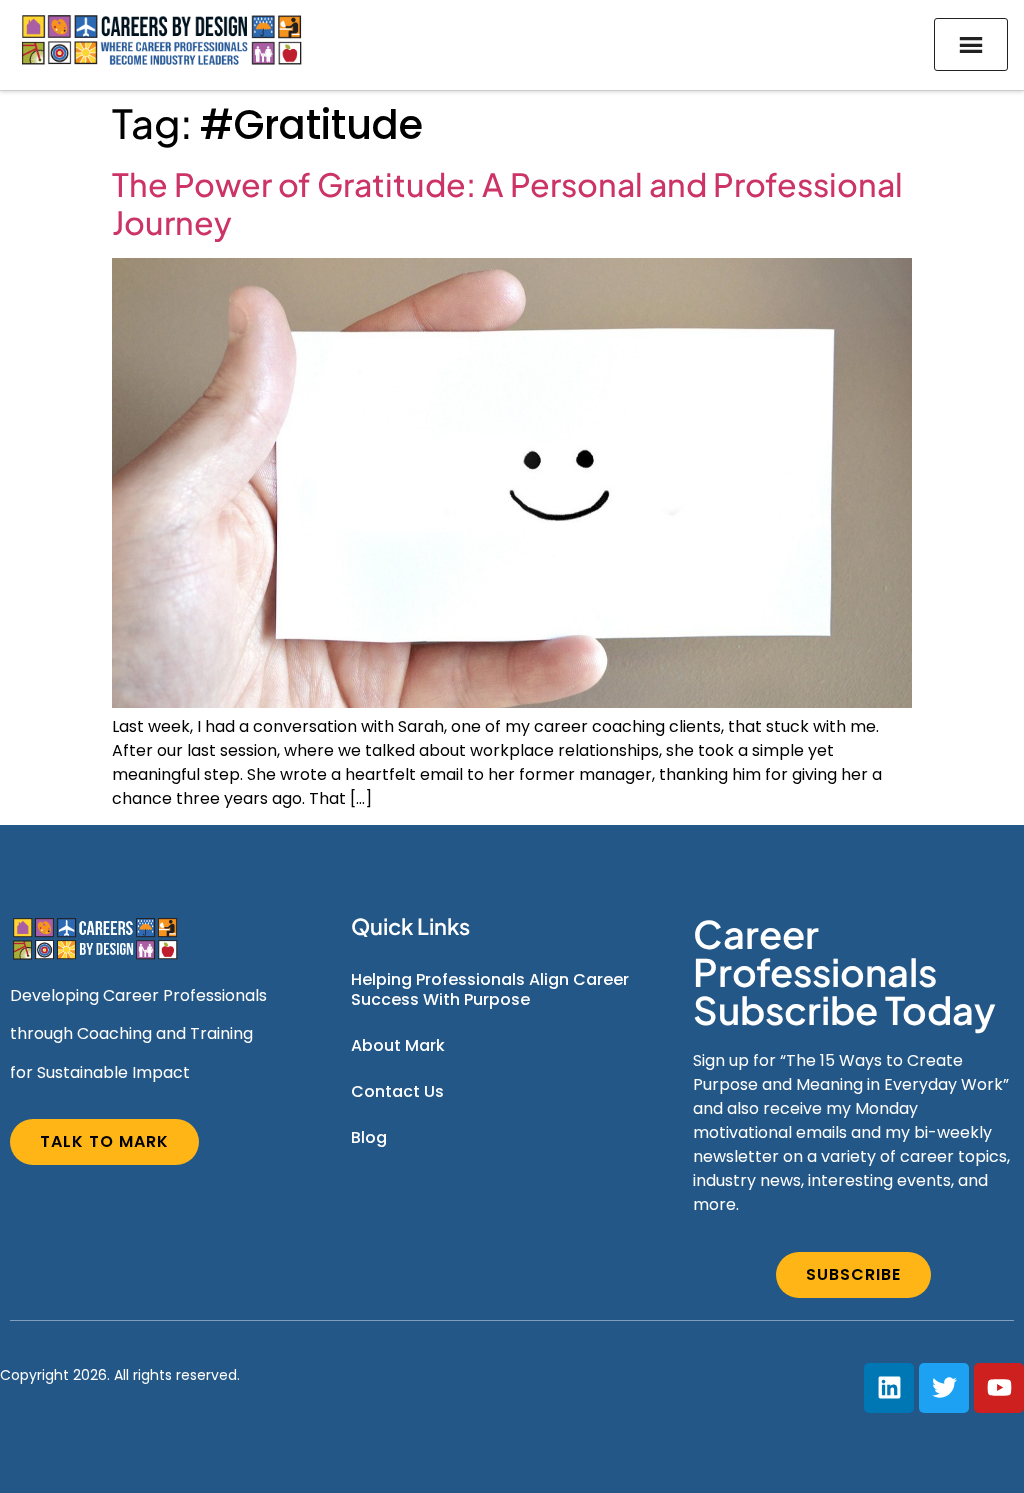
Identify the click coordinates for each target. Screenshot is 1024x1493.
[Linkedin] (889, 1388)
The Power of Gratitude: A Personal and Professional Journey (507, 203)
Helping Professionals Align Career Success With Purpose (490, 989)
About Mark (398, 1045)
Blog (369, 1137)
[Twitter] (944, 1388)
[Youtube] (999, 1388)
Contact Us (397, 1091)
